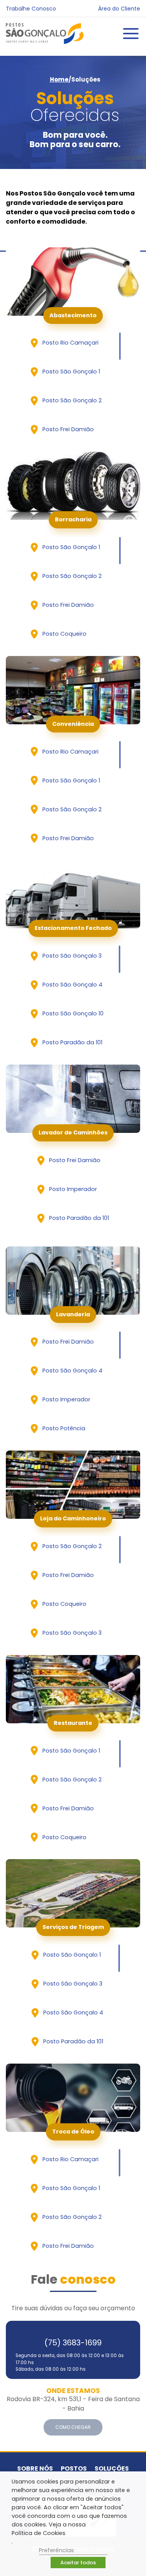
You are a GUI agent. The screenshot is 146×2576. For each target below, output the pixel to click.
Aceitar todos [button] (78, 2563)
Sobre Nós (35, 2468)
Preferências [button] (56, 2550)
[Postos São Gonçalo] (45, 34)
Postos (74, 2468)
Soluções (112, 2468)
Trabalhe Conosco (31, 9)
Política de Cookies (39, 2533)
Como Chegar (73, 2427)
